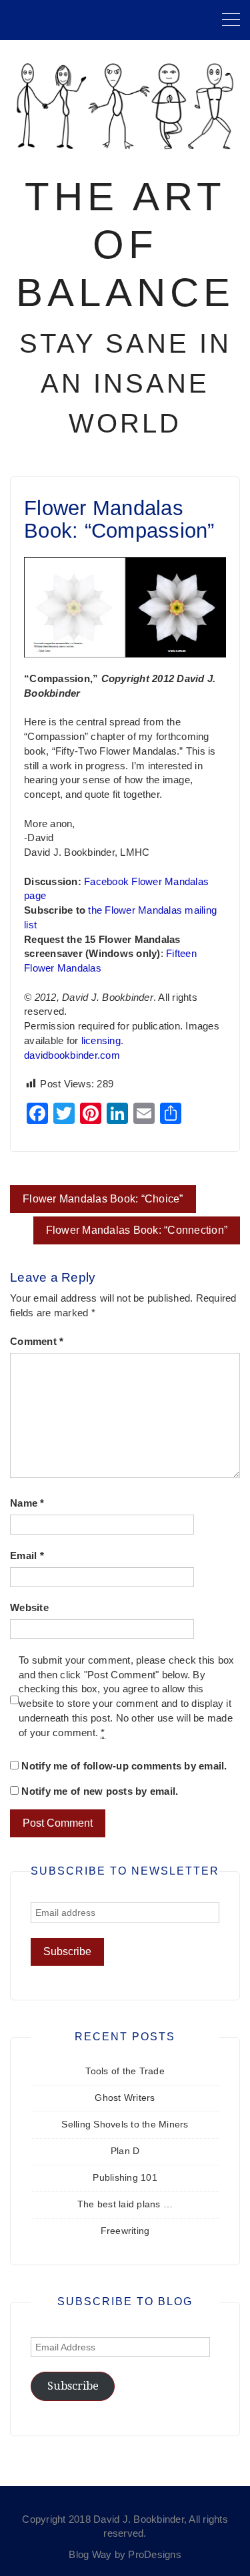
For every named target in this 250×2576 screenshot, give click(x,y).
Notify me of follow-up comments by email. (124, 1766)
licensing (101, 1041)
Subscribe (73, 2386)
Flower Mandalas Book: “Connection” (137, 1230)
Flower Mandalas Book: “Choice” (103, 1199)
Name (27, 1503)
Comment (37, 1342)
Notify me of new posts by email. (100, 1791)
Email (27, 1556)
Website (29, 1608)
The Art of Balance (125, 245)
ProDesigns (155, 2555)
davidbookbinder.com (72, 1055)
